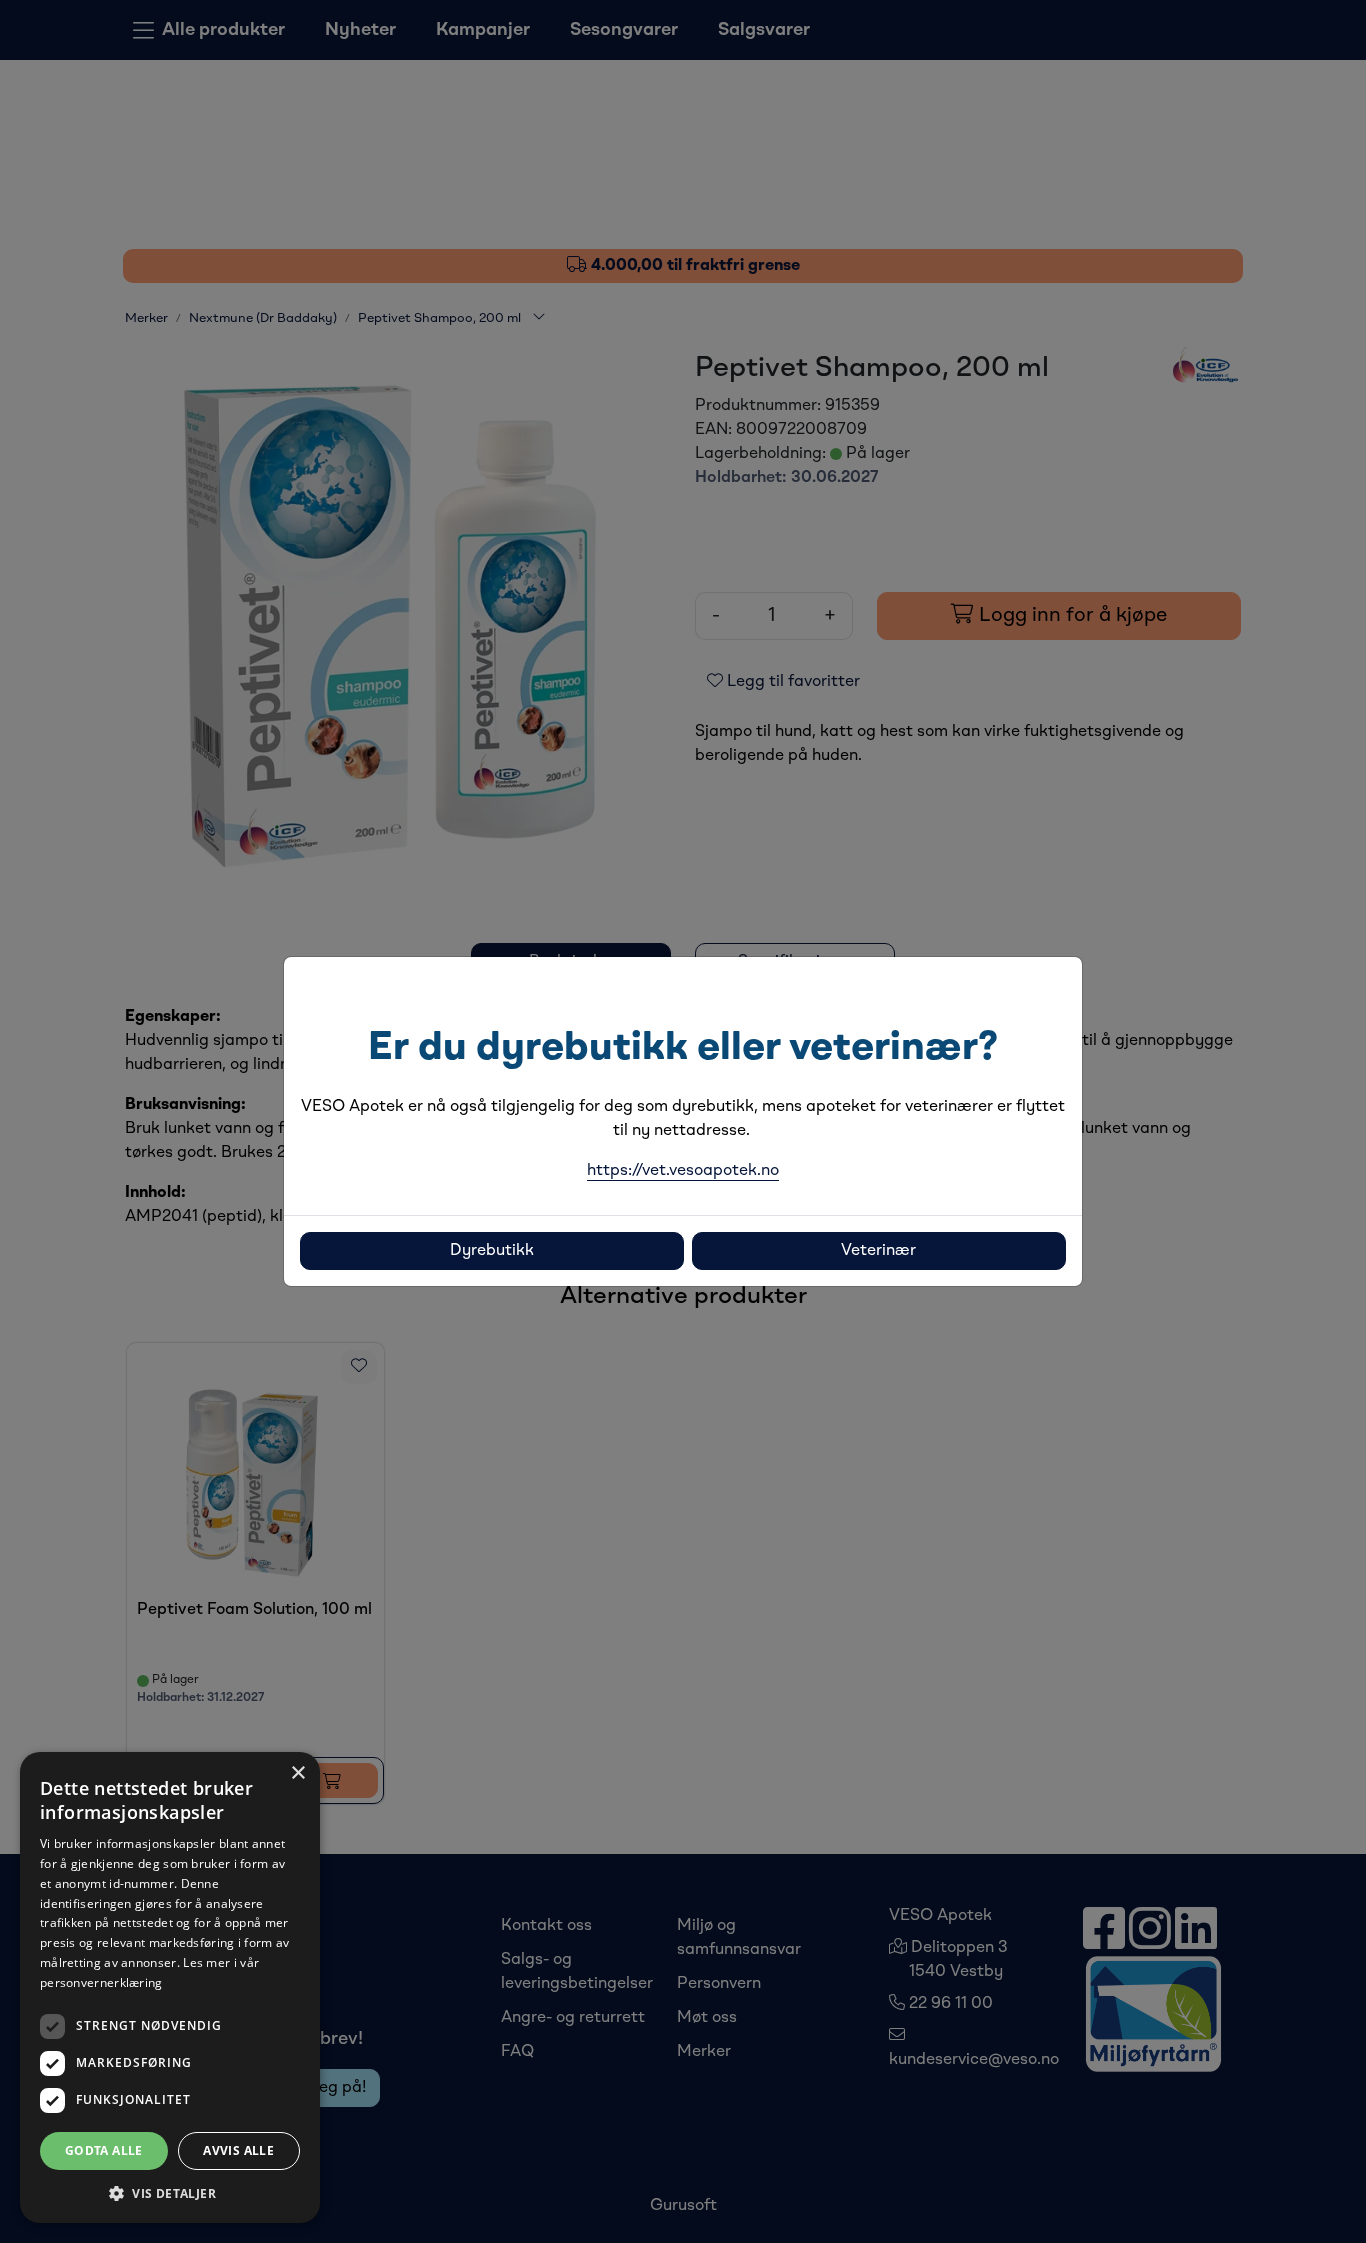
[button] (170, 2193)
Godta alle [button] (104, 2150)
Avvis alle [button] (238, 2150)
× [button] (297, 1773)
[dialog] (170, 1987)
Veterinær (878, 1251)
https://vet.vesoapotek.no (683, 1171)
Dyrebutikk (492, 1251)
